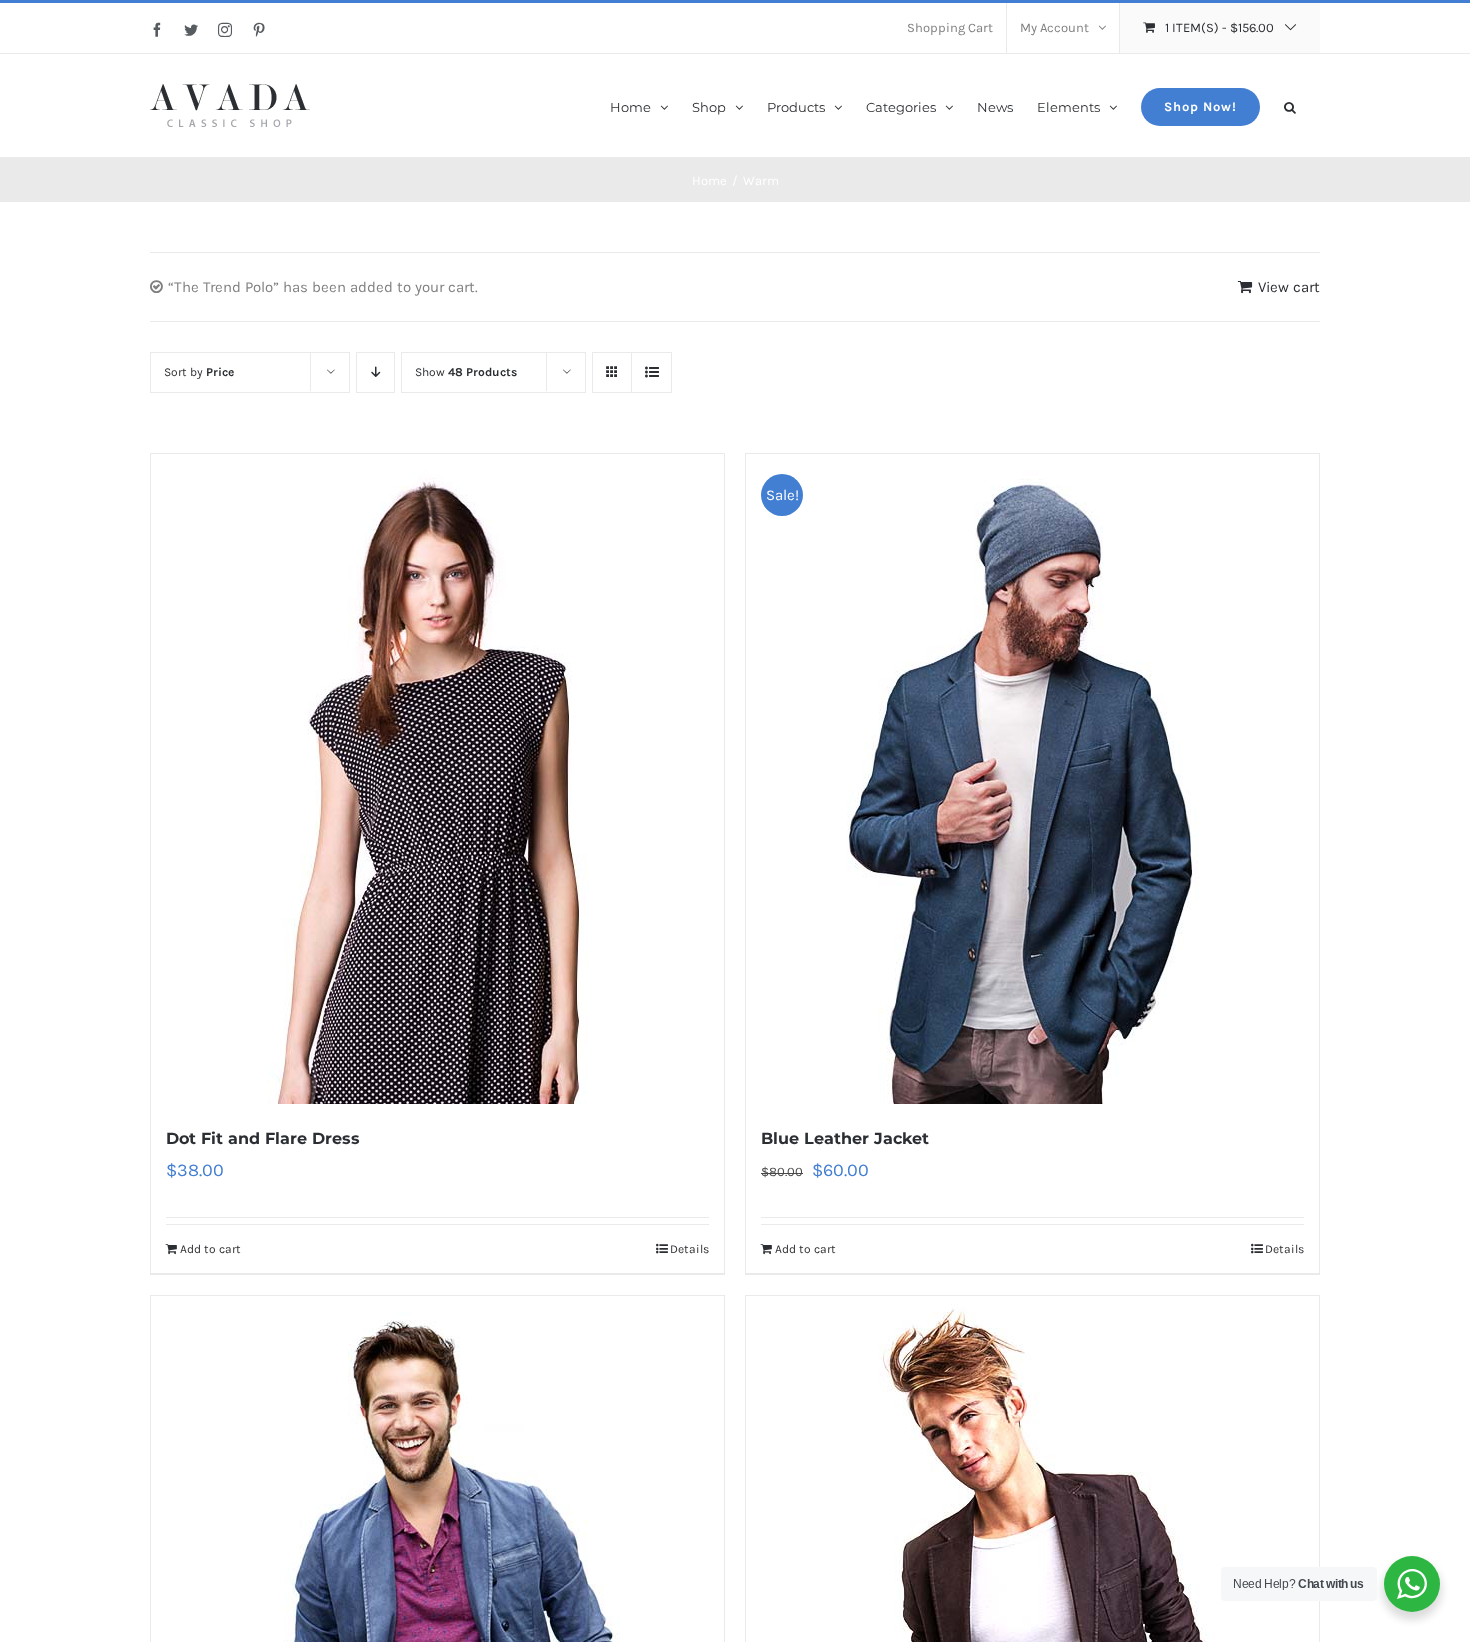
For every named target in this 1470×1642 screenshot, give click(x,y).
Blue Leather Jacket (845, 1138)
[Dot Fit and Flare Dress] (437, 779)
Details (689, 1249)
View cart (1289, 287)
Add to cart (210, 1249)
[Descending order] (375, 372)
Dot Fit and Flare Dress (263, 1138)
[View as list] (651, 372)
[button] (1290, 105)
